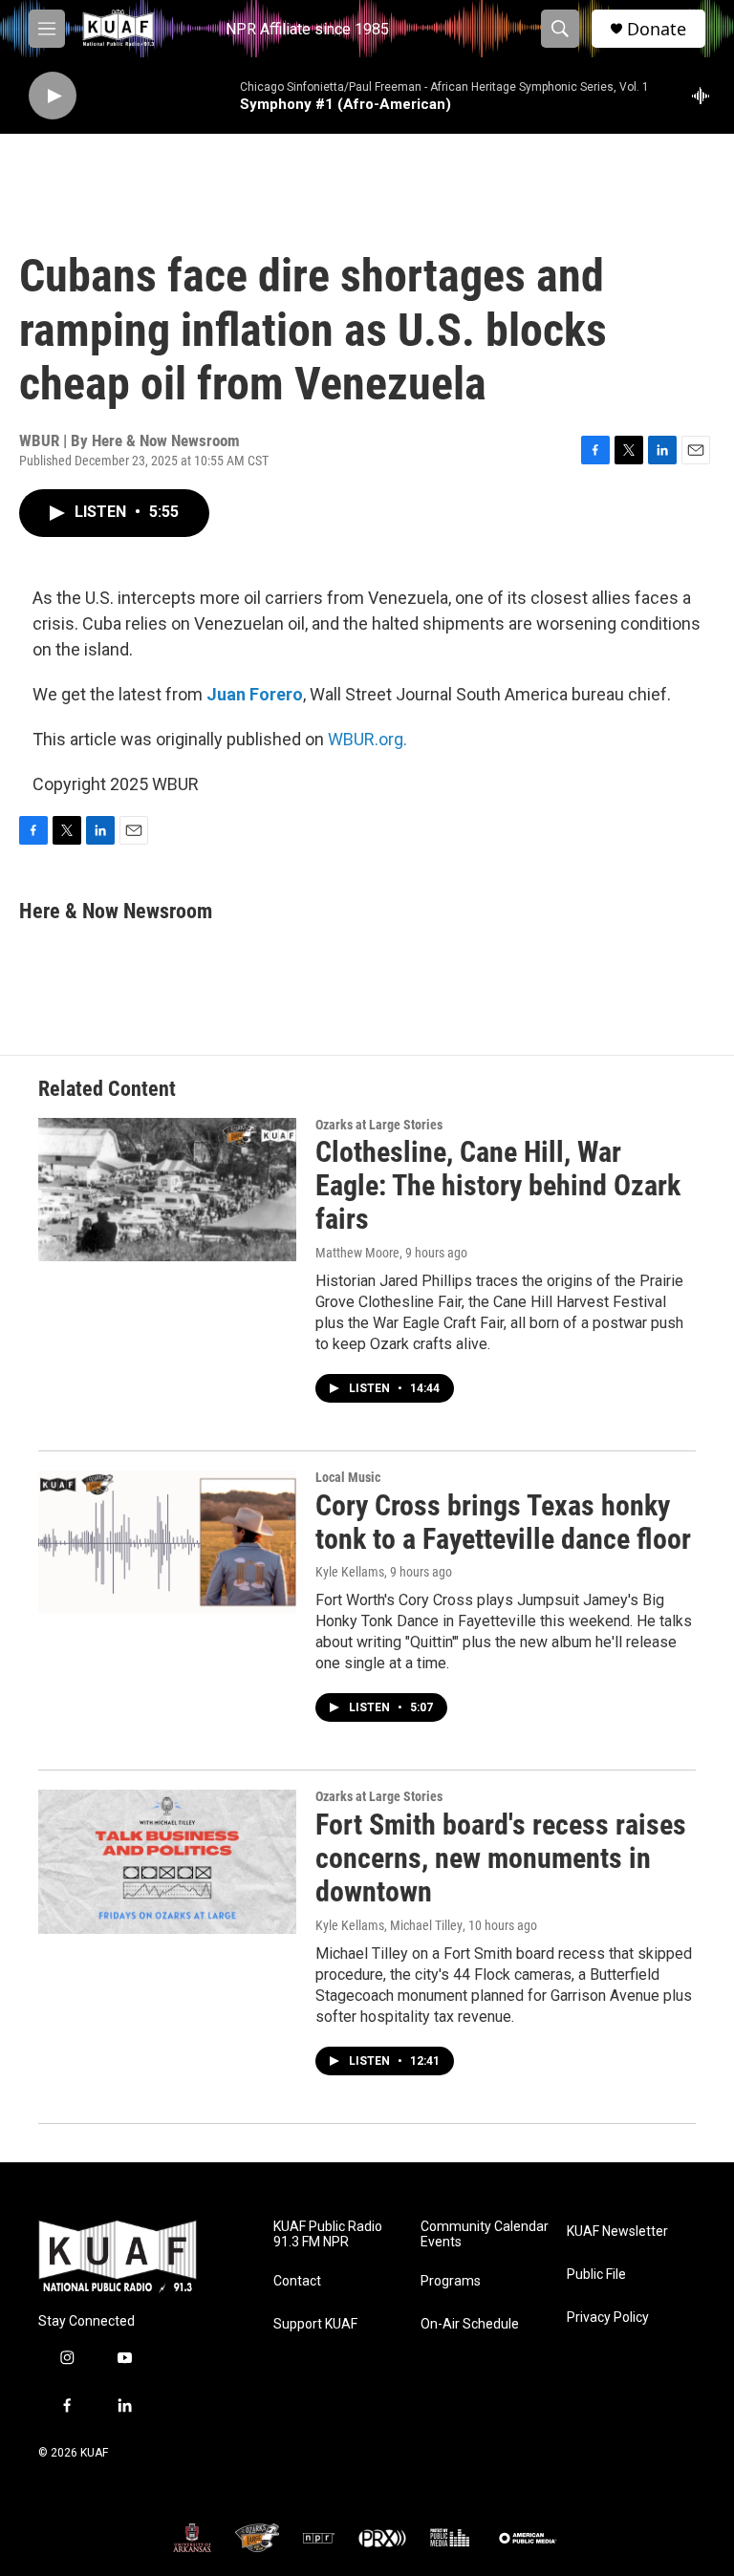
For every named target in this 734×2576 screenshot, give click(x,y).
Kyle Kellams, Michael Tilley (389, 1925)
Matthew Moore (357, 1253)
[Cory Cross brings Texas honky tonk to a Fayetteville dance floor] (167, 1542)
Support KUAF (315, 2324)
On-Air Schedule (470, 2324)
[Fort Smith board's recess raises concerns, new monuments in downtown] (167, 1861)
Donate (657, 29)
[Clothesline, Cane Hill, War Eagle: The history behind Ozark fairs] (167, 1190)
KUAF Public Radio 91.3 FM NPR (328, 2234)
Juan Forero (255, 694)
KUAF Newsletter (617, 2232)
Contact (297, 2281)
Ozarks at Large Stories (379, 1125)
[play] (53, 96)
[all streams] (706, 96)
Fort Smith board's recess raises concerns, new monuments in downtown (501, 1858)
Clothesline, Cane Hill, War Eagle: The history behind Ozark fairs (498, 1185)
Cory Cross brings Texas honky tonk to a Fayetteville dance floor (503, 1522)
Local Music (348, 1477)
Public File (596, 2275)
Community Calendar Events (485, 2234)
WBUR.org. (367, 739)
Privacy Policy (608, 2318)
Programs (451, 2281)
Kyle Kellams (350, 1572)
